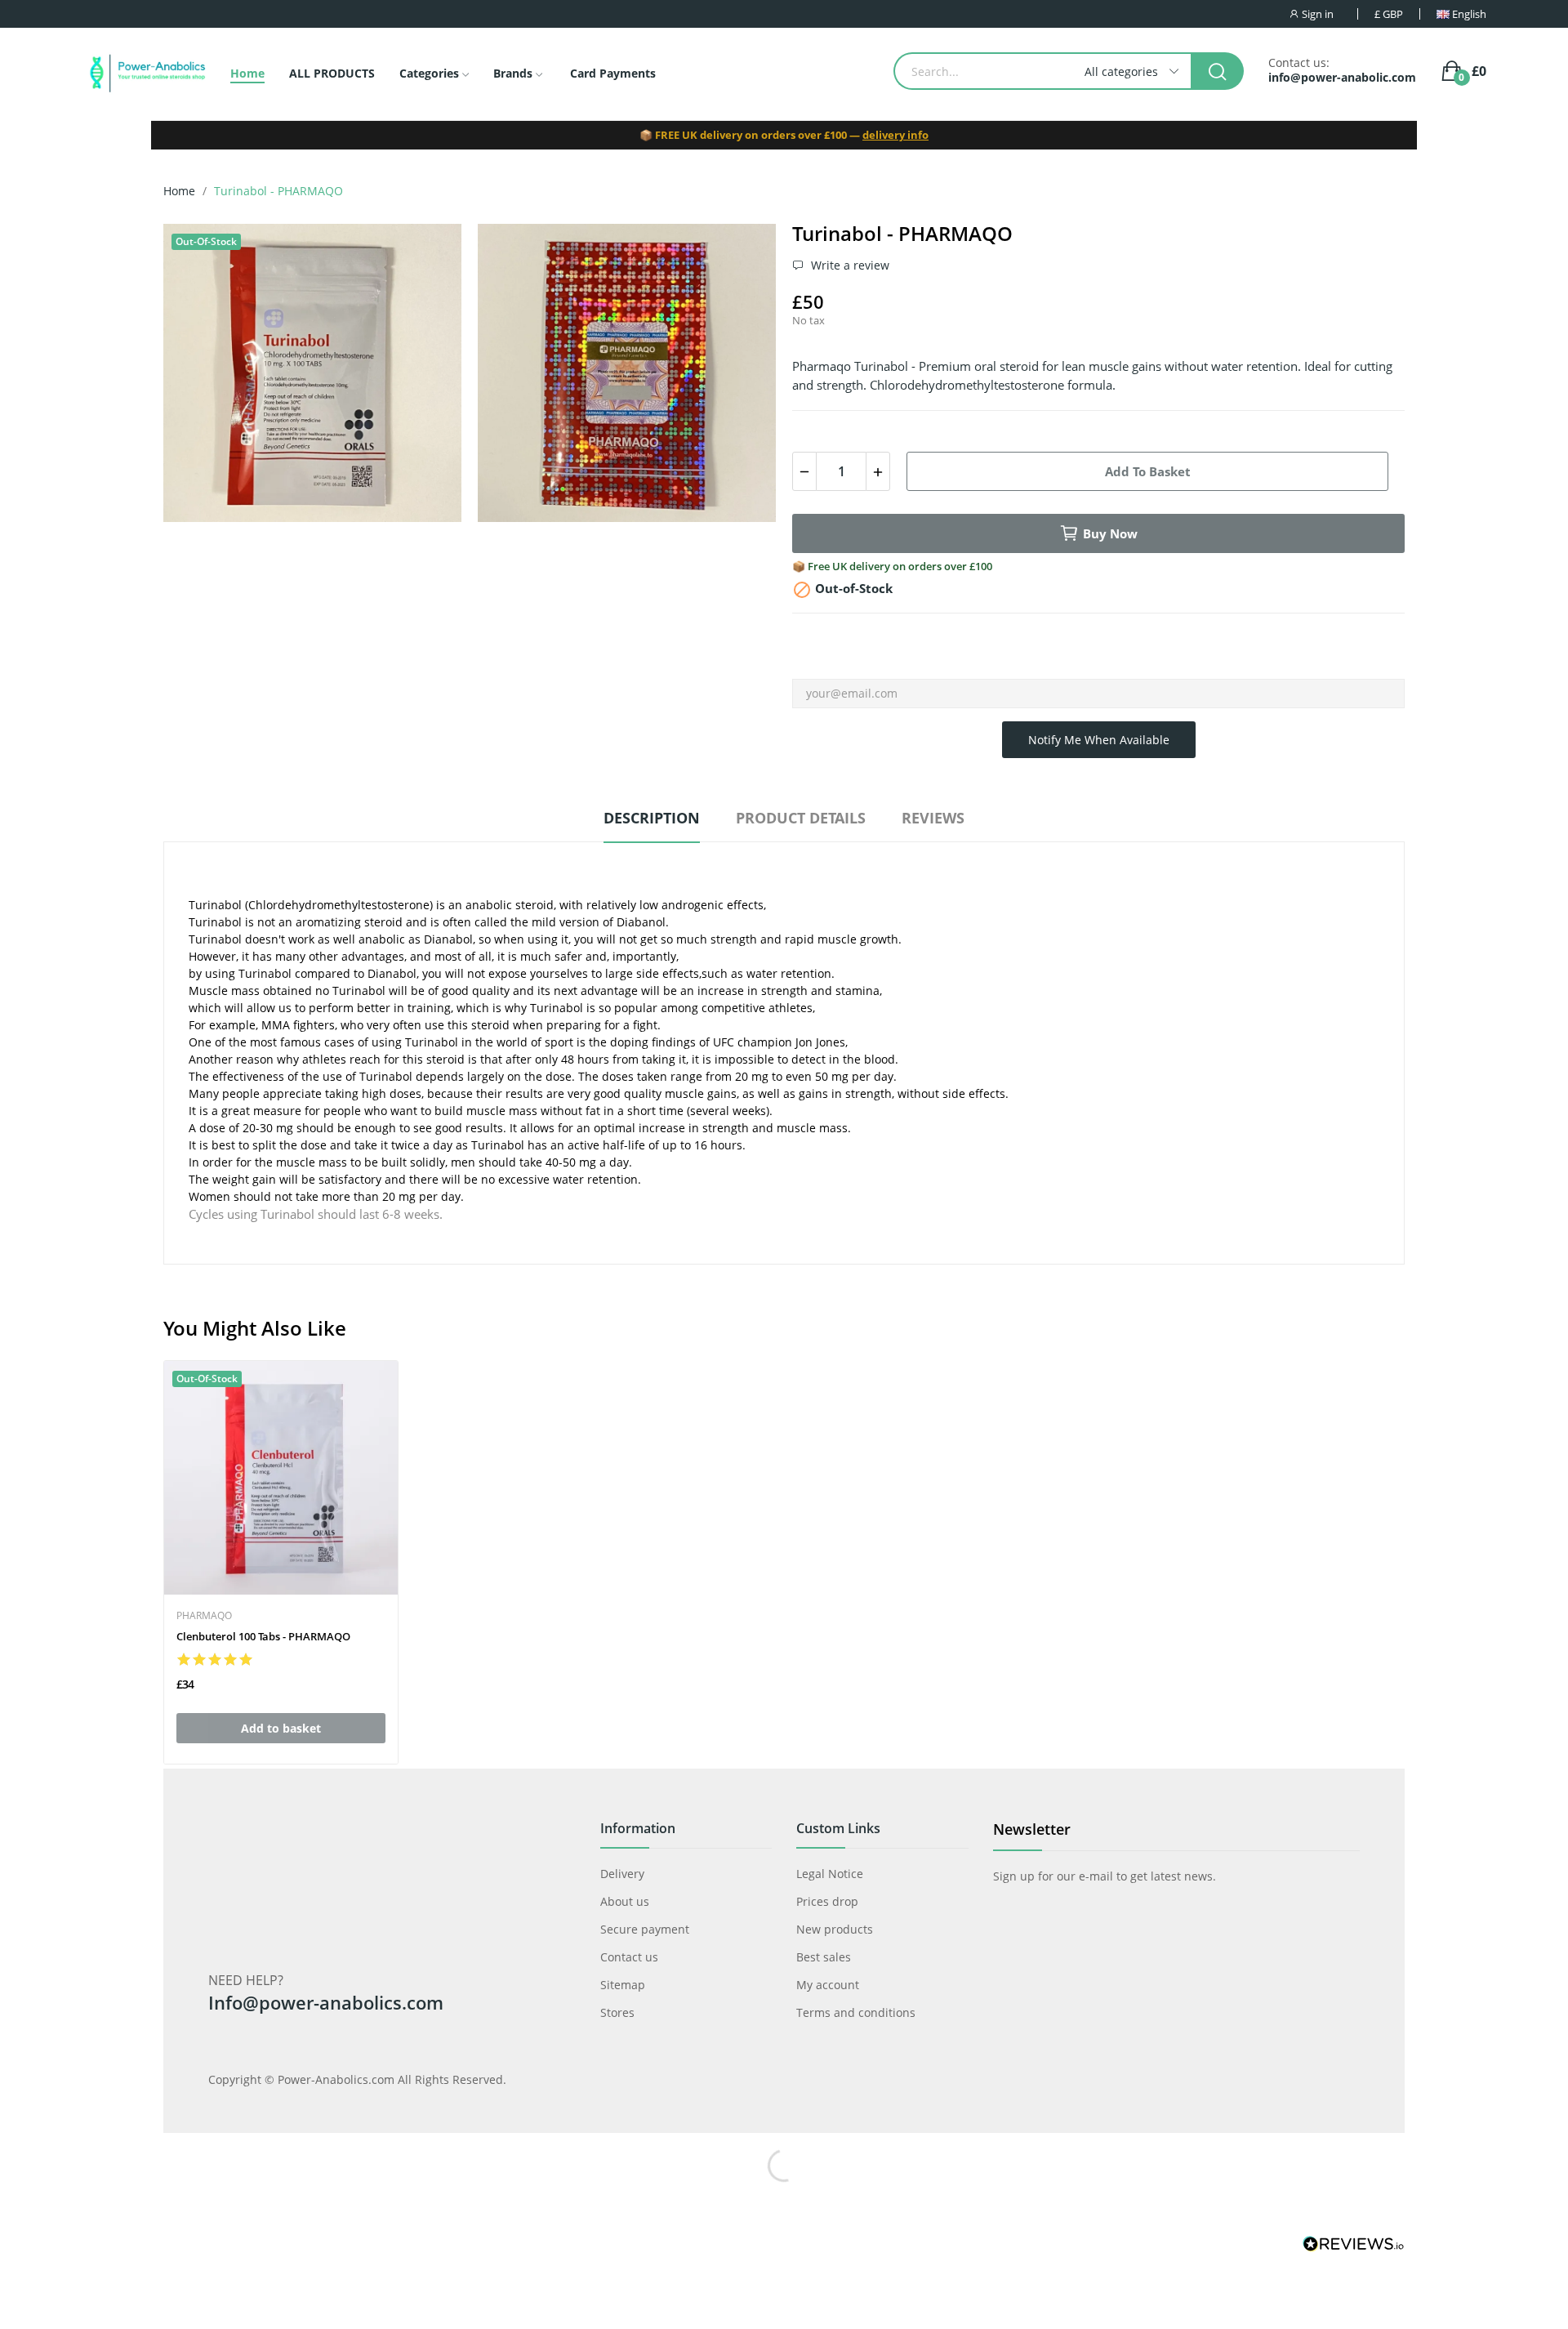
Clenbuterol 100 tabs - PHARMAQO (263, 1636)
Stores (617, 2012)
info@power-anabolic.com (1342, 78)
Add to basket (1148, 471)
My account (828, 1985)
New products (835, 1929)
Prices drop (827, 1901)
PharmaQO (204, 1616)
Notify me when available (1099, 740)
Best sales (824, 1957)
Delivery (622, 1874)
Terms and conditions (856, 2012)
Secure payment (645, 1929)
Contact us (629, 1957)
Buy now (1110, 533)
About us (625, 1901)
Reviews (933, 818)
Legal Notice (830, 1874)
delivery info (895, 135)
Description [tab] (652, 818)
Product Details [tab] (801, 818)
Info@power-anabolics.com (326, 2002)
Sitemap (623, 1985)
